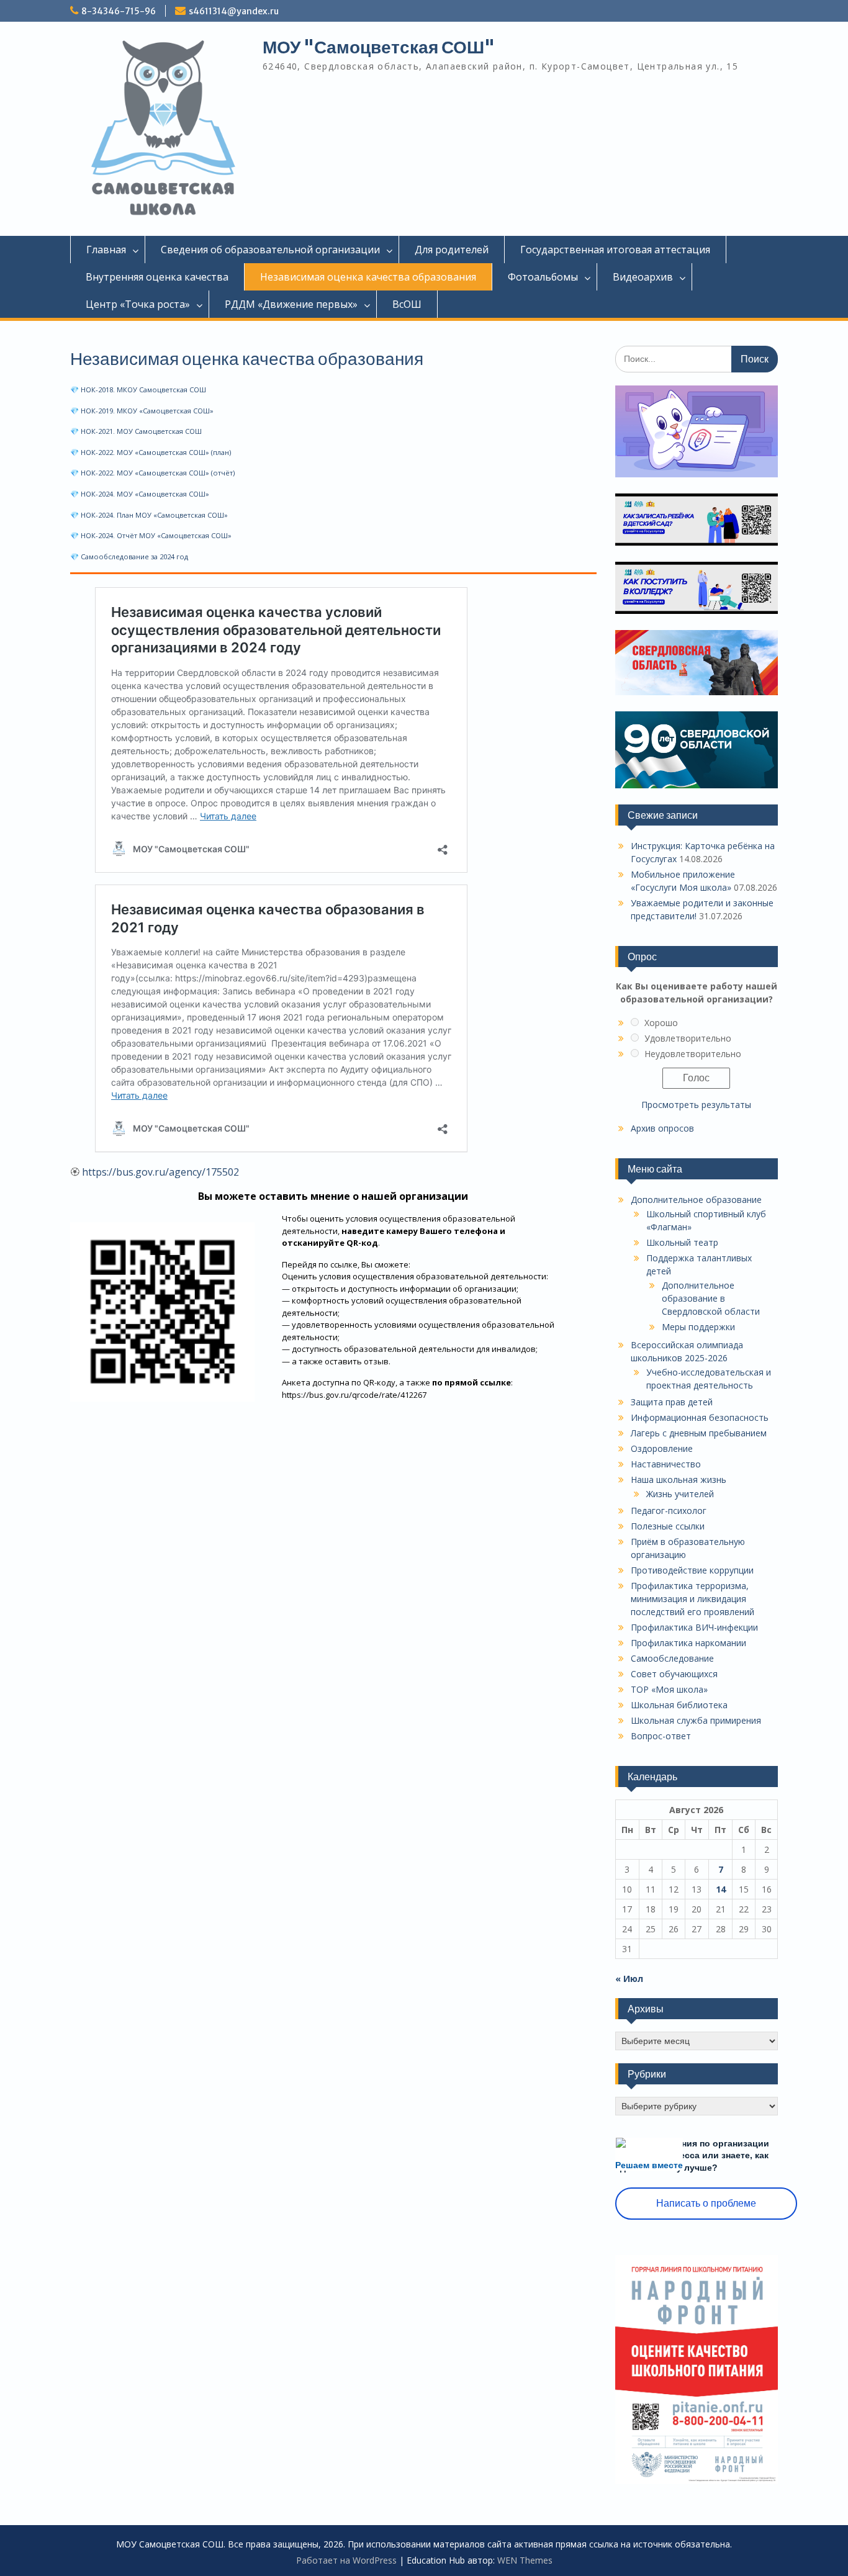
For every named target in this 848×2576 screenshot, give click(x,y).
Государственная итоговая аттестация (615, 250)
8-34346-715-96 (119, 11)
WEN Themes (525, 2560)
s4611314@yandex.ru (234, 11)
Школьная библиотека (679, 1705)
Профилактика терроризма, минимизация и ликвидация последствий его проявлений (692, 1599)
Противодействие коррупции (692, 1570)
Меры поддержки (698, 1327)
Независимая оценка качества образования (368, 277)
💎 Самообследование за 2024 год (129, 556)
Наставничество (666, 1464)
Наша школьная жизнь (679, 1479)
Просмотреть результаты (696, 1105)
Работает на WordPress (346, 2560)
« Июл (629, 1979)
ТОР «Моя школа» (669, 1689)
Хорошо (661, 1023)
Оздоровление (662, 1448)
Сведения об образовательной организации (270, 250)
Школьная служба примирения (696, 1720)
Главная (106, 250)
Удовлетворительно (688, 1038)
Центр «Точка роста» (138, 304)
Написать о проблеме (706, 2203)
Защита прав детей (672, 1402)
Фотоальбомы (543, 277)
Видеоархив (643, 277)
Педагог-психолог (669, 1511)
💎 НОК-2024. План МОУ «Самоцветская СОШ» (149, 515)
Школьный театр (682, 1242)
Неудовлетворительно (693, 1054)
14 (721, 1889)
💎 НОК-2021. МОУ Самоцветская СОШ (136, 431)
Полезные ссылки (668, 1526)
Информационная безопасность (700, 1417)
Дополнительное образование (696, 1200)
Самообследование (672, 1658)
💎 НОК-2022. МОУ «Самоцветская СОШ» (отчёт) (152, 473)
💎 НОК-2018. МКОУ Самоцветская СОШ (138, 390)
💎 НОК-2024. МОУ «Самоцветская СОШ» (140, 494)
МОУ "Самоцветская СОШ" (379, 47)
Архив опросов (662, 1128)
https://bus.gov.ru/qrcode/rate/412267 (354, 1395)
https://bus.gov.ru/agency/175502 (160, 1172)
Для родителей (452, 250)
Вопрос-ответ (661, 1736)
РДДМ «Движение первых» (291, 304)
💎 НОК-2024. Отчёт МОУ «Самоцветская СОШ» (151, 535)
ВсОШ (407, 304)
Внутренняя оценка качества (157, 277)
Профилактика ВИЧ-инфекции (694, 1627)
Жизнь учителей (680, 1494)
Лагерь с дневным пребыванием (699, 1433)
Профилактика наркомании (688, 1643)
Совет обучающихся (674, 1674)
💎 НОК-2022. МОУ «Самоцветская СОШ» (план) (151, 452)
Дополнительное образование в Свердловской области (711, 1298)
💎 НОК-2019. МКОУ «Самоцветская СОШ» (142, 411)
